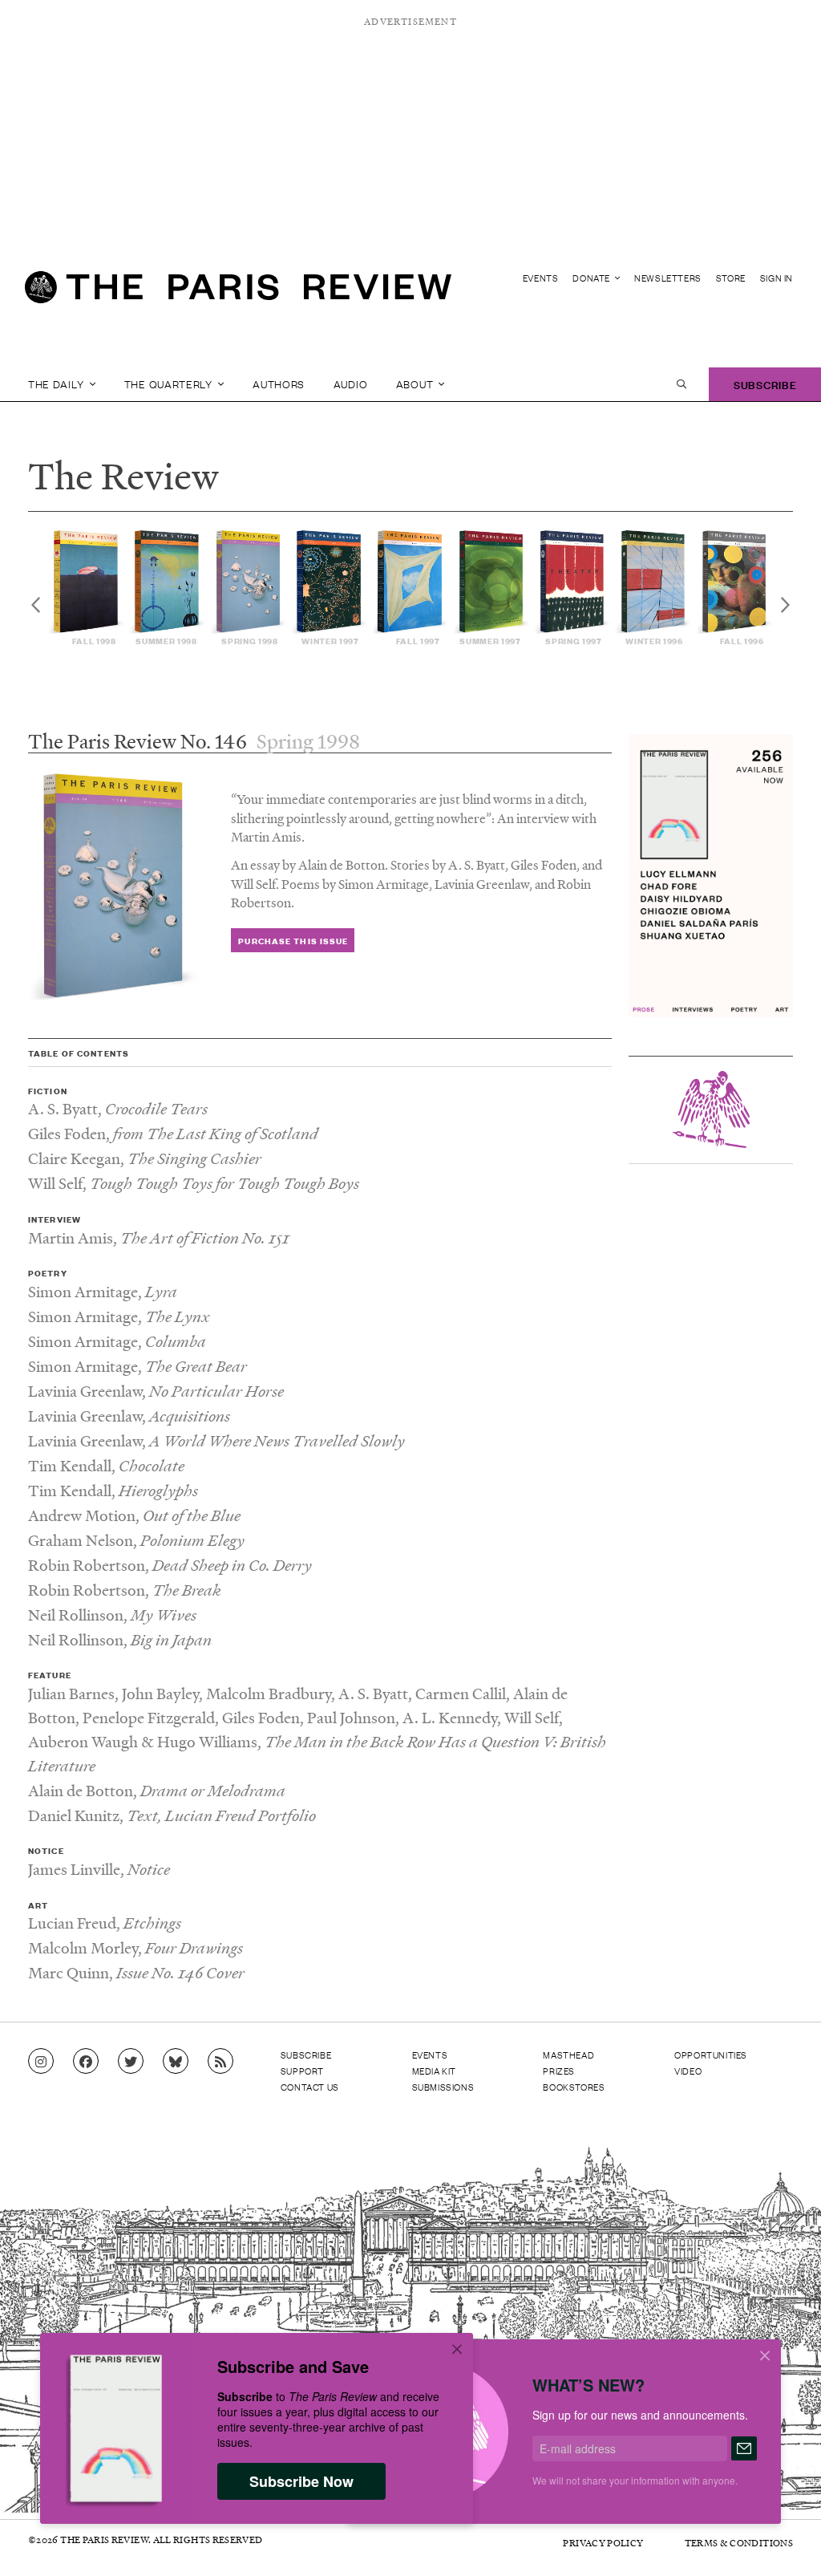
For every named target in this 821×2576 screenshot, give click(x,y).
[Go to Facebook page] (86, 2062)
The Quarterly (170, 384)
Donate (592, 278)
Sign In (777, 278)
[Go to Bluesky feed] (176, 2062)
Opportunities (711, 2055)
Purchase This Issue (293, 941)
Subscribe (765, 384)
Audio (351, 384)
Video (688, 2071)
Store (731, 278)
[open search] (681, 384)
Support (302, 2071)
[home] (238, 294)
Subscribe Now (301, 2481)
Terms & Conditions (739, 2543)
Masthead (568, 2055)
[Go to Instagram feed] (41, 2062)
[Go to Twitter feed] (131, 2062)
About (416, 384)
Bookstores (574, 2087)
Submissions (443, 2087)
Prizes (559, 2071)
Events (541, 278)
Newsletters (668, 278)
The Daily (57, 384)
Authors (279, 384)
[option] (88, 588)
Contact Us (310, 2087)
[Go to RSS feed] (220, 2062)
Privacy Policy (603, 2543)
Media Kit (434, 2071)
